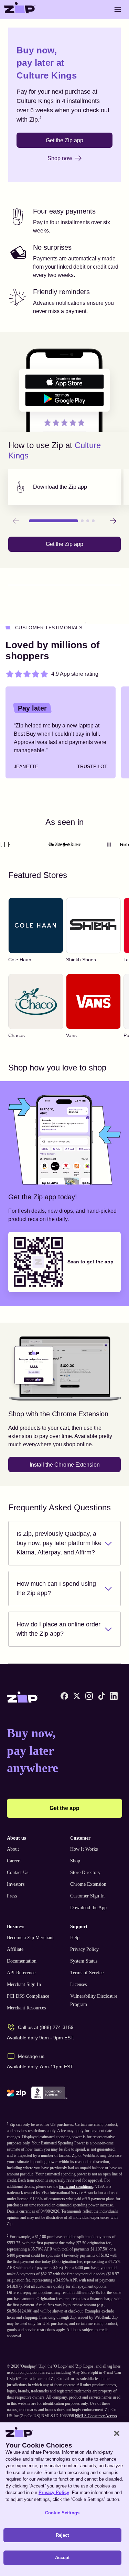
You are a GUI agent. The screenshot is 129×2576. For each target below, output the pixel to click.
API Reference (21, 1973)
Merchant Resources (26, 2008)
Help (75, 1938)
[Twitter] (77, 1696)
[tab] (64, 487)
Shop (75, 1861)
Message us (31, 2056)
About (13, 1849)
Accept (62, 2558)
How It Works (84, 1849)
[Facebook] (64, 1696)
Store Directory (85, 1872)
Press (12, 1896)
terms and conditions (76, 2186)
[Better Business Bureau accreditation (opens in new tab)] (49, 2093)
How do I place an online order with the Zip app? (58, 1629)
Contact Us (18, 1872)
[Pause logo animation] (109, 845)
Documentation (22, 1961)
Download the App (88, 1908)
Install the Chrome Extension (65, 1465)
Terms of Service (87, 1973)
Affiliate (15, 1949)
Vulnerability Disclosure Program (94, 2000)
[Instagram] (89, 1696)
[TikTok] (101, 1696)
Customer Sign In (87, 1896)
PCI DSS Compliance (28, 1996)
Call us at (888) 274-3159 (46, 2027)
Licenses (78, 1984)
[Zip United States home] (20, 10)
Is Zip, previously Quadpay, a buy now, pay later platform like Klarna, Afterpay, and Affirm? (59, 1543)
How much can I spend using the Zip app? (56, 1588)
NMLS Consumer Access (96, 2416)
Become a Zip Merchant (30, 1938)
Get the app (64, 1808)
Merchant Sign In (24, 1984)
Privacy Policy (84, 1949)
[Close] (117, 2433)
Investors (16, 1884)
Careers (14, 1861)
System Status (84, 1961)
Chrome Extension (88, 1884)
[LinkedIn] (114, 1696)
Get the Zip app (64, 140)
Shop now (60, 158)
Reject (62, 2535)
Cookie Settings (62, 2513)
